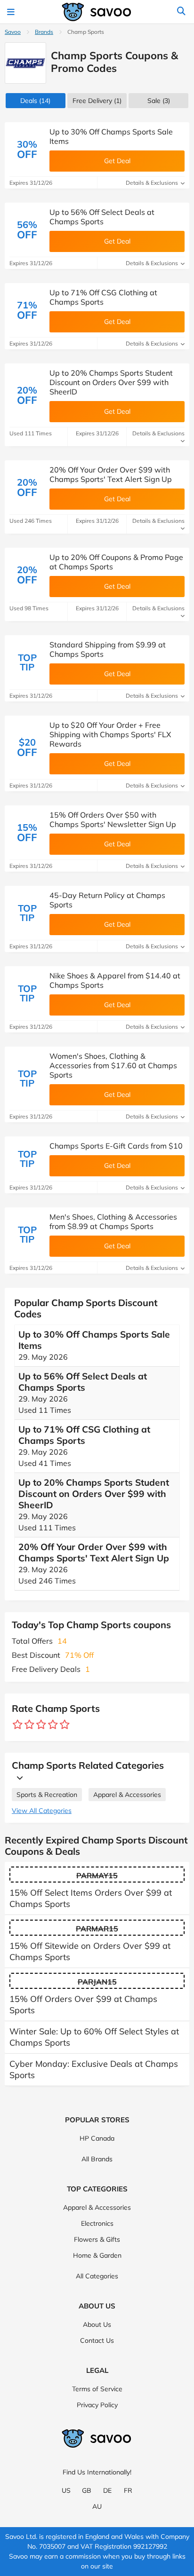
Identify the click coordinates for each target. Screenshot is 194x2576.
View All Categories (42, 1811)
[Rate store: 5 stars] (65, 1725)
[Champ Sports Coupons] (25, 63)
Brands (44, 32)
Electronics (97, 2223)
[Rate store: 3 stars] (41, 1725)
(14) (35, 101)
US (66, 2490)
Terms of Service (97, 2389)
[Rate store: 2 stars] (29, 1725)
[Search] (181, 12)
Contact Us (97, 2340)
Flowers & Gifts (97, 2239)
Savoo (13, 32)
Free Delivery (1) (97, 101)
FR (128, 2490)
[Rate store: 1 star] (18, 1725)
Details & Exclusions (153, 183)
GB (87, 2490)
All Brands (97, 2159)
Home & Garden (97, 2255)
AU (97, 2506)
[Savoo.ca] (97, 12)
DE (107, 2490)
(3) (159, 101)
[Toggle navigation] (12, 12)
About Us (97, 2324)
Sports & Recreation (47, 1795)
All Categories (97, 2276)
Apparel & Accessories (127, 1795)
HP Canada (97, 2138)
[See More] (17, 1778)
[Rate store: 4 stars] (53, 1725)
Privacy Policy (97, 2405)
